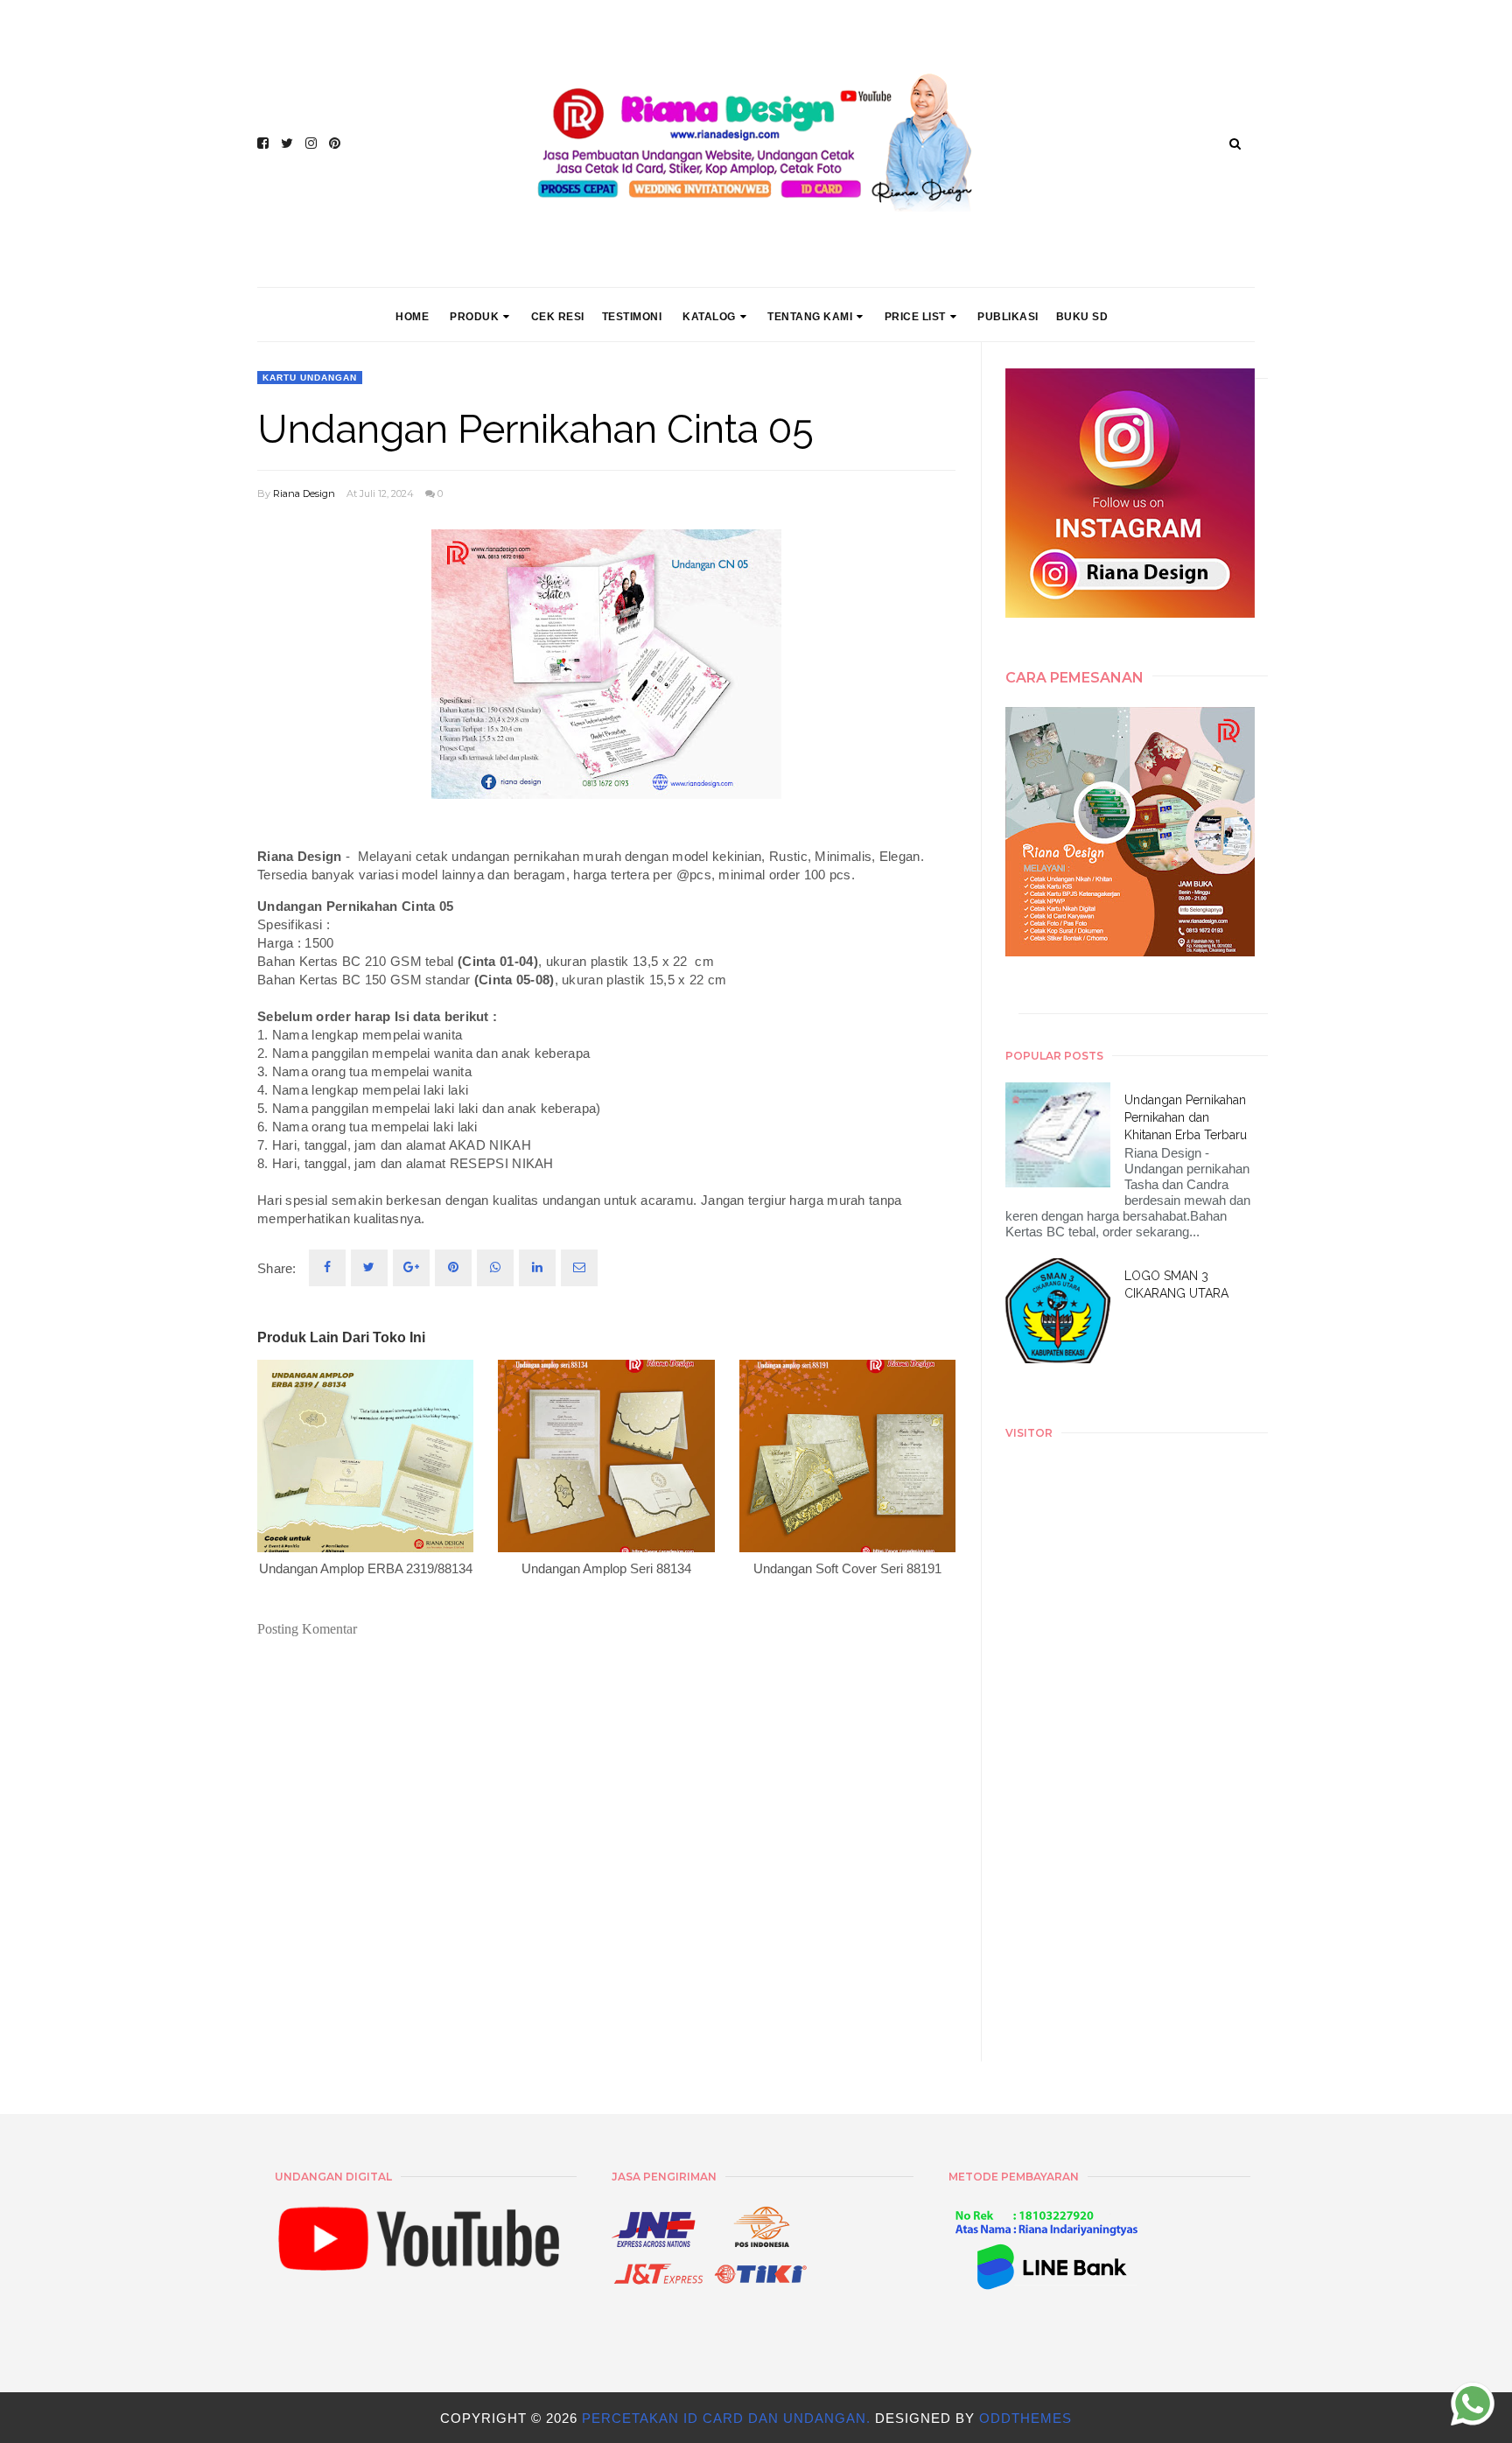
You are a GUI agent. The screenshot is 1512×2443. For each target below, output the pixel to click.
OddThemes (1025, 2418)
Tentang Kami (810, 317)
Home (412, 317)
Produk (474, 317)
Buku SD (1082, 317)
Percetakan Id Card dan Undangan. (728, 2418)
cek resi (558, 317)
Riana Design (304, 493)
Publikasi (1008, 317)
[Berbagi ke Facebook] (327, 1268)
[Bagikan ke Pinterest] (579, 1268)
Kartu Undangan (310, 378)
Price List (915, 317)
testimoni (632, 317)
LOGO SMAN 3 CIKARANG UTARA (1176, 1284)
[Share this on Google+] (411, 1268)
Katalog (709, 317)
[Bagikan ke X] (369, 1268)
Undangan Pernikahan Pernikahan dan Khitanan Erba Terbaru (1186, 1117)
